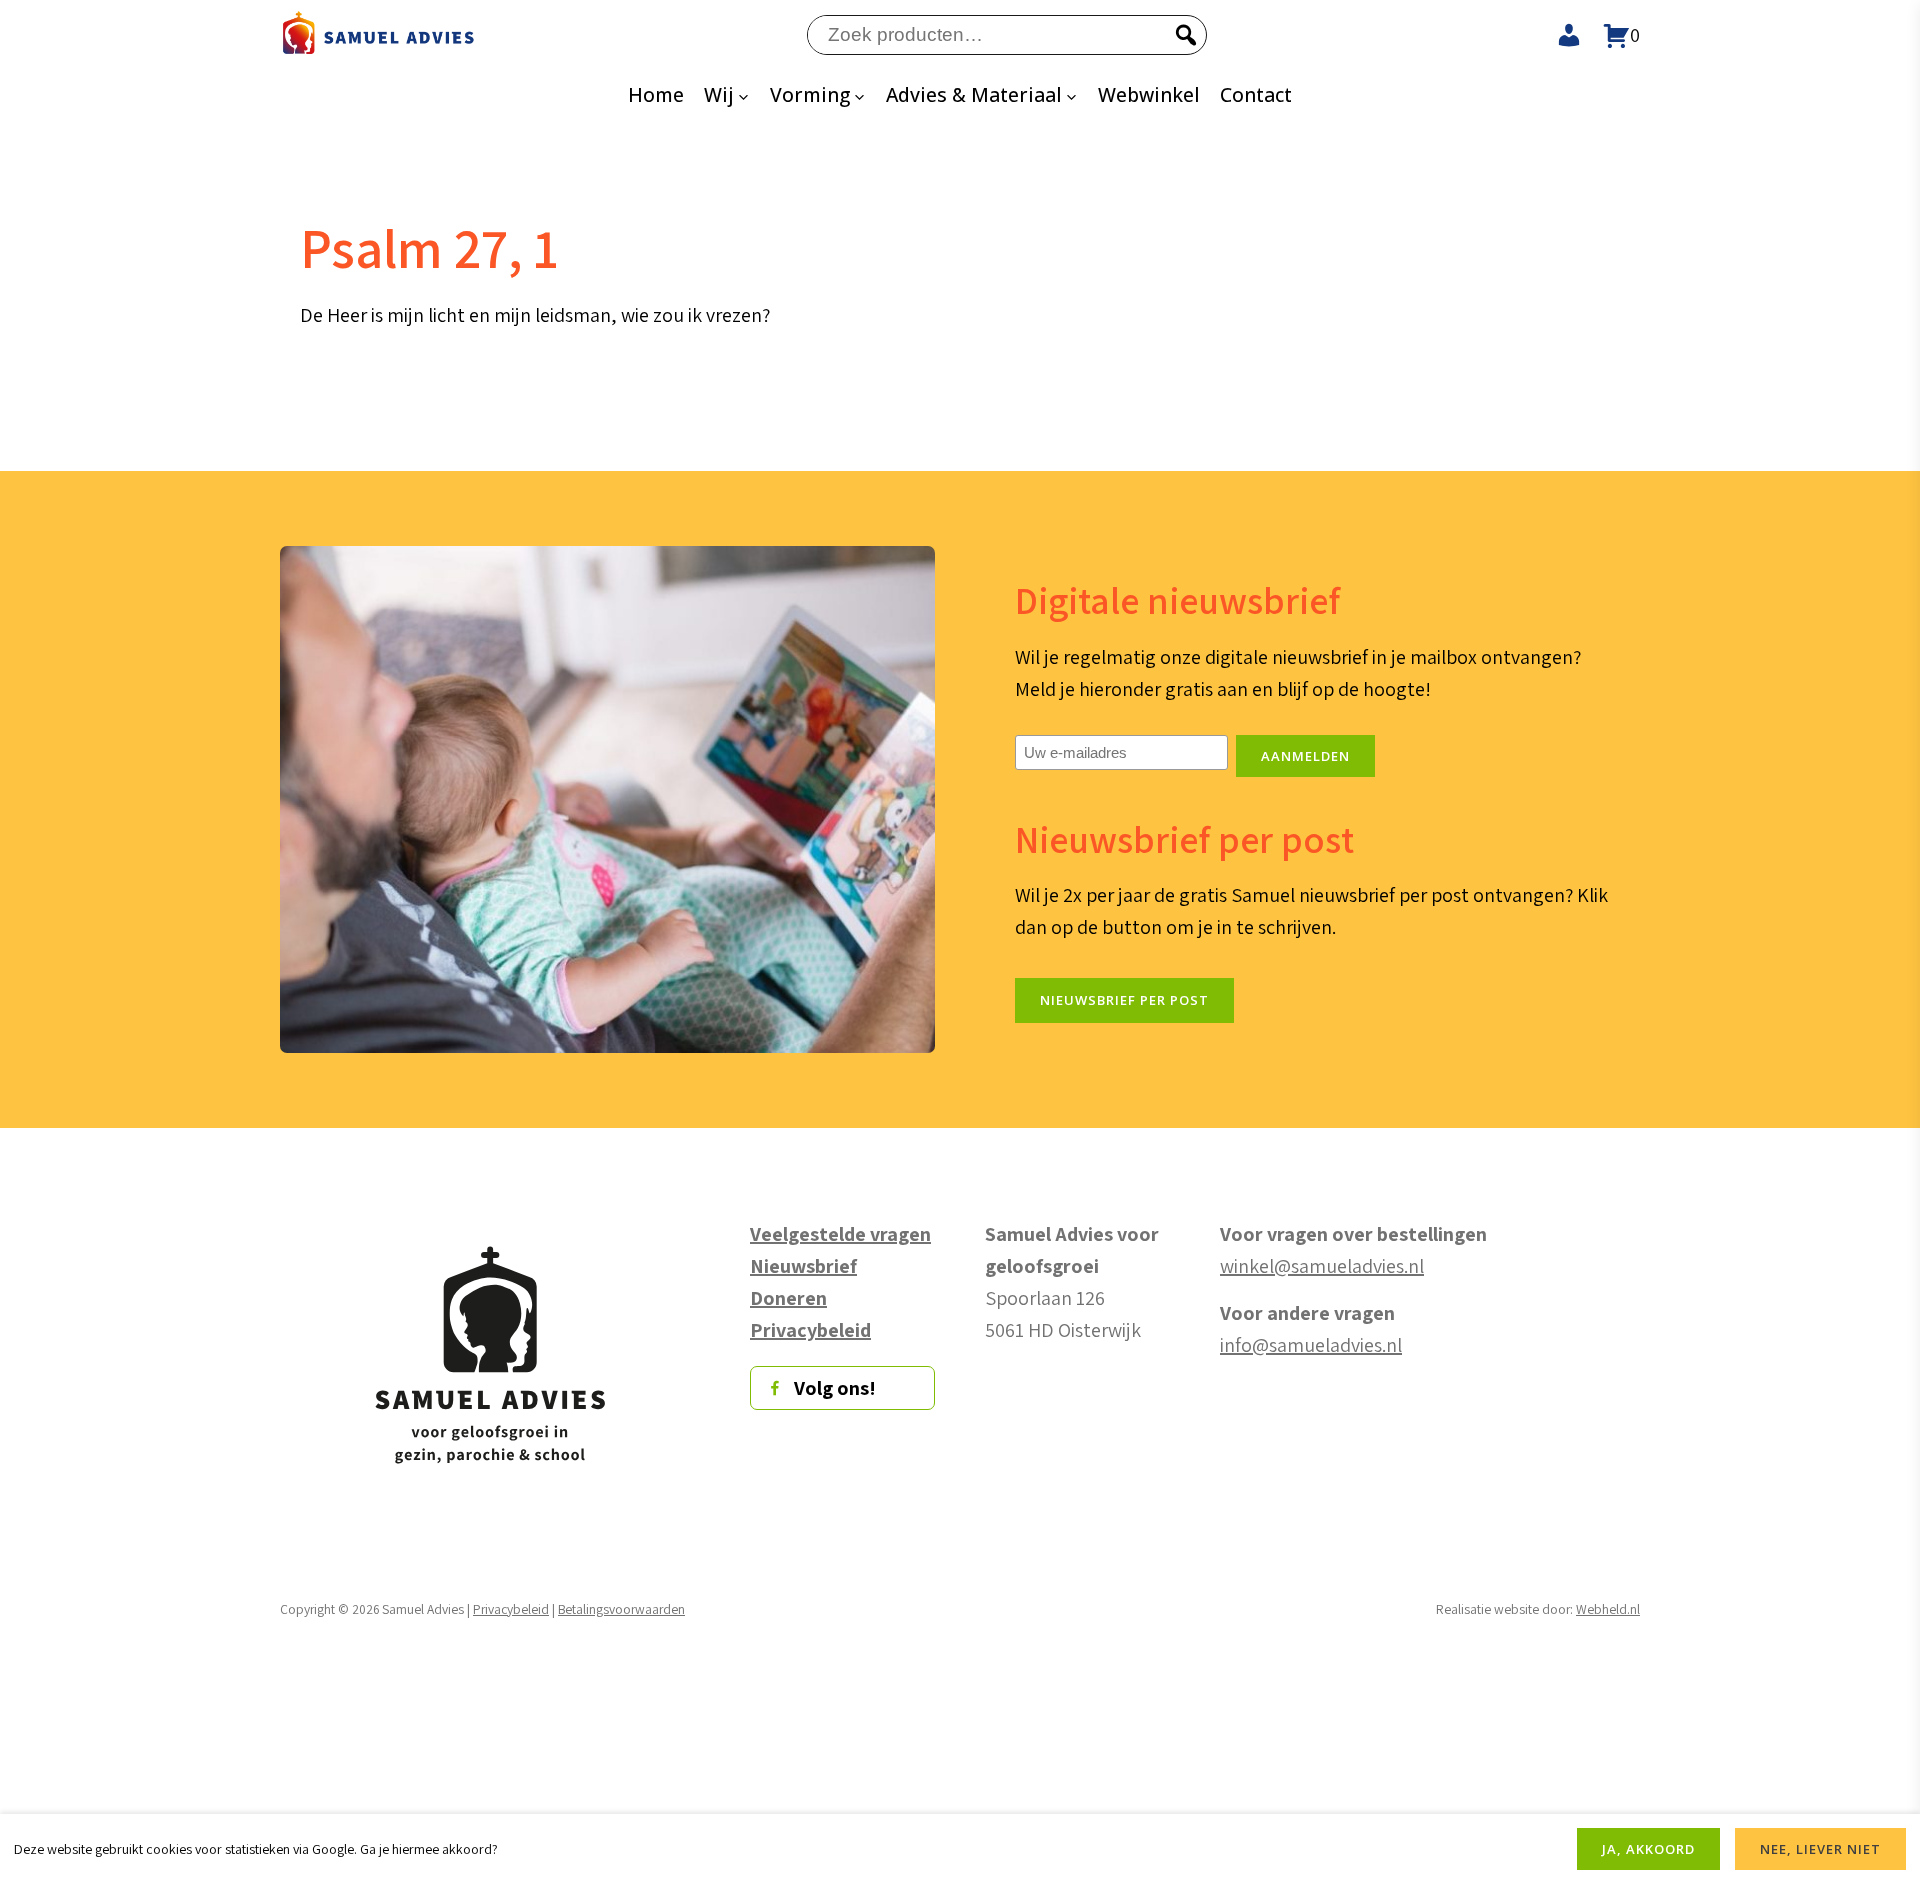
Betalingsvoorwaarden (621, 1609)
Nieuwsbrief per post (1124, 1000)
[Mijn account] (1559, 35)
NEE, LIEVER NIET (1820, 1849)
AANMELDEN (1305, 756)
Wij (719, 94)
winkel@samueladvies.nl (1322, 1266)
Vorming (810, 94)
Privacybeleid (511, 1609)
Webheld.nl (1608, 1609)
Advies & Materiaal (974, 94)
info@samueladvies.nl (1311, 1345)
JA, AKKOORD (1648, 1849)
